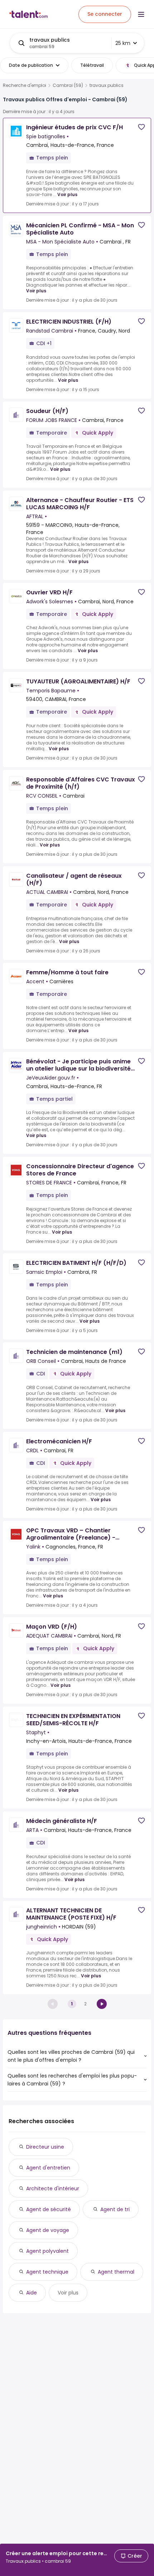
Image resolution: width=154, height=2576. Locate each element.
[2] (102, 2004)
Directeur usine (45, 2147)
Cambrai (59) (68, 85)
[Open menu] (141, 14)
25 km (123, 43)
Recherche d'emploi (25, 85)
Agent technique (47, 2272)
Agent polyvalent (47, 2251)
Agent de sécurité (49, 2209)
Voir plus (67, 194)
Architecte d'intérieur (53, 2189)
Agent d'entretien (48, 2168)
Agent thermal (116, 2272)
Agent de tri (115, 2209)
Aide (32, 2293)
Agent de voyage (48, 2230)
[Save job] (141, 127)
